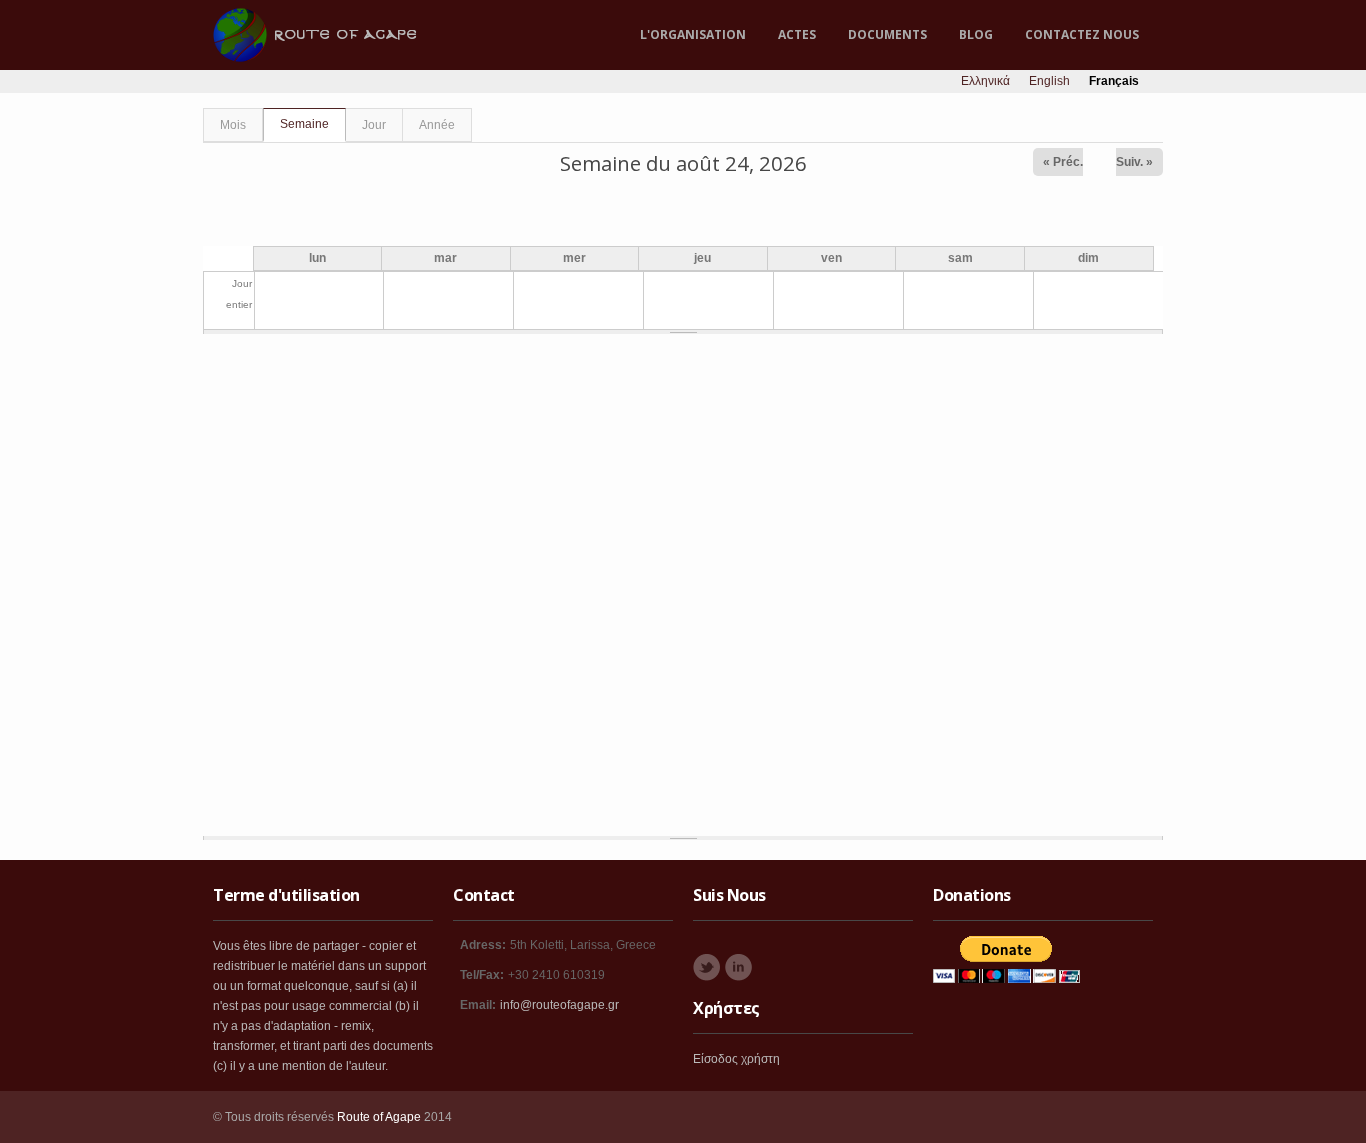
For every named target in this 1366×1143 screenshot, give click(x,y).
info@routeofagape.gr (559, 1005)
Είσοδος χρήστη (736, 1059)
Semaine (313, 124)
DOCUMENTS (887, 34)
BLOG (976, 34)
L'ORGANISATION (693, 34)
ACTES (797, 34)
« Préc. (1063, 162)
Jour (374, 125)
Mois (233, 125)
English (1049, 81)
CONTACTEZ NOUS (1082, 34)
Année (437, 125)
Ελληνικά (985, 81)
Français (1114, 81)
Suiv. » (1134, 162)
